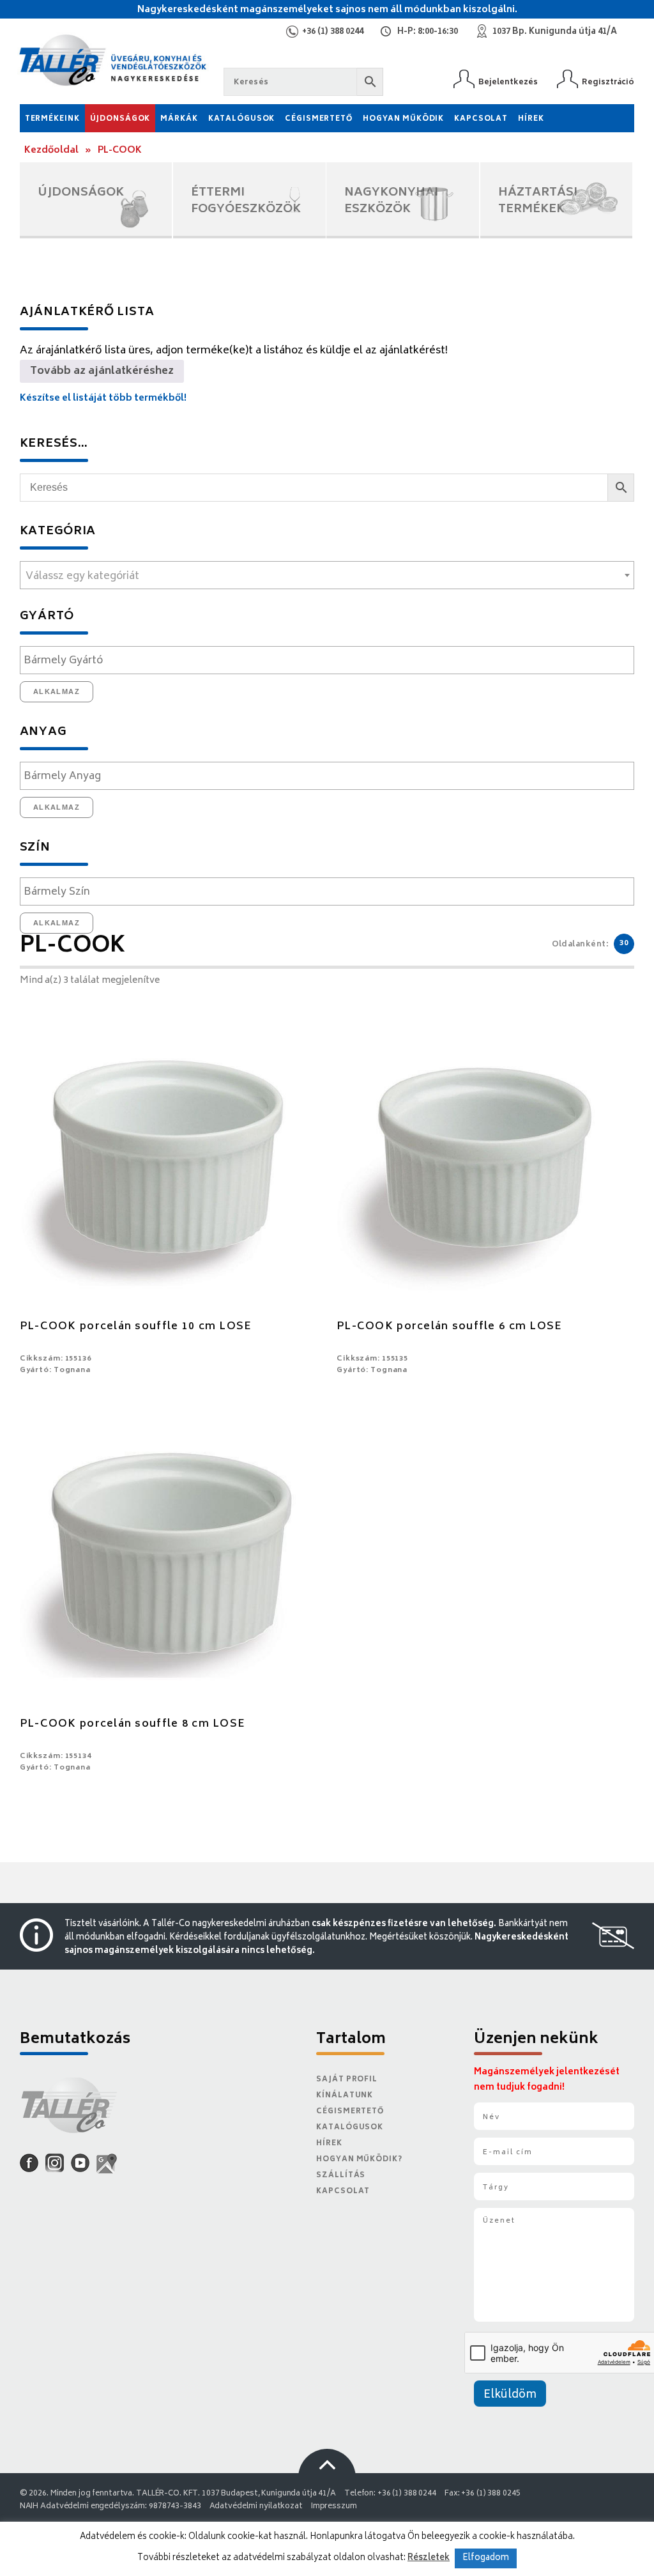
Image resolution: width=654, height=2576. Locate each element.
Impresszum (334, 2507)
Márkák (179, 119)
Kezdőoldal (51, 150)
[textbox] (327, 576)
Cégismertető (319, 119)
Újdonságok (120, 119)
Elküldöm (510, 2395)
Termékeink (52, 119)
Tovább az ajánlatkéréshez (102, 371)
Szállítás (341, 2176)
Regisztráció (608, 82)
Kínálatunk (345, 2096)
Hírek (531, 119)
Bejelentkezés (508, 82)
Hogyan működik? (359, 2160)
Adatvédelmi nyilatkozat (256, 2507)
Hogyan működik (403, 119)
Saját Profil (347, 2080)
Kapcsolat (481, 119)
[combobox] (327, 575)
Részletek (429, 2558)
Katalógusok (242, 119)
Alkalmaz (57, 691)
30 (624, 944)
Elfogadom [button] (486, 2558)
